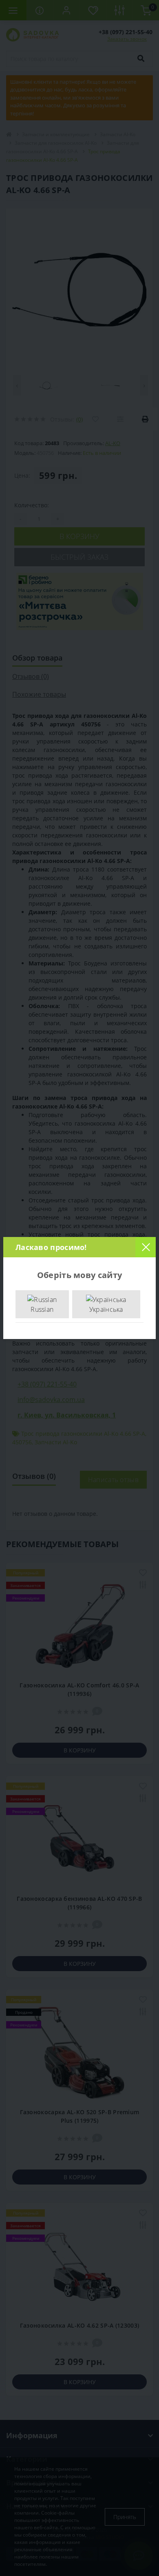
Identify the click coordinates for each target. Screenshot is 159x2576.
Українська (106, 1309)
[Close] (146, 1247)
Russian (42, 1309)
